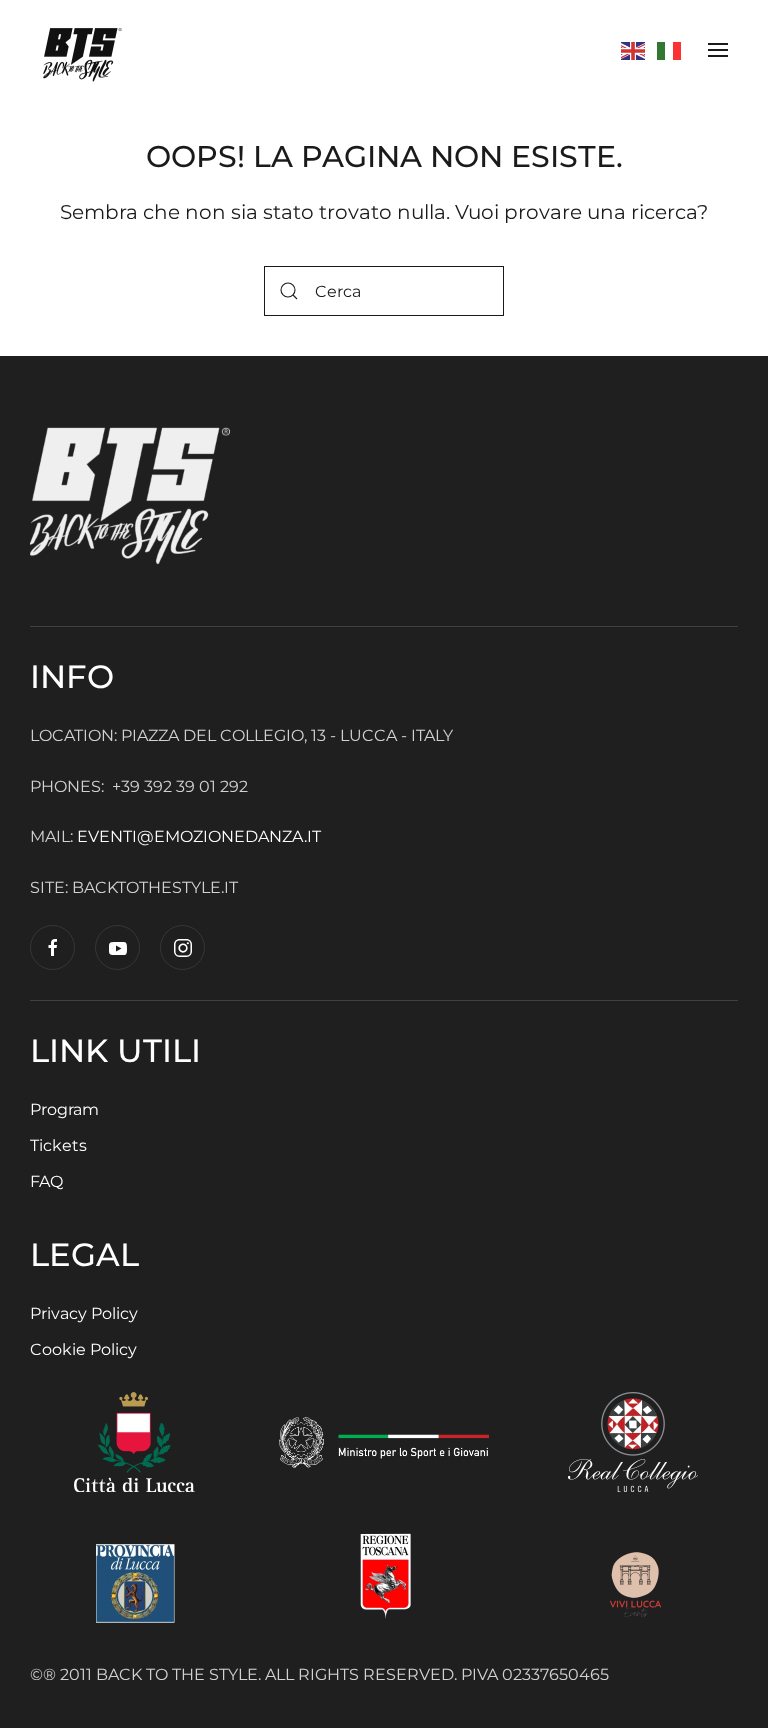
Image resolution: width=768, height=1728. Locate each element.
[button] (718, 50)
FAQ (46, 1181)
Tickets (58, 1145)
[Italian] (670, 49)
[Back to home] (84, 50)
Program (64, 1109)
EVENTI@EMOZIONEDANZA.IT (201, 836)
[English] (634, 49)
